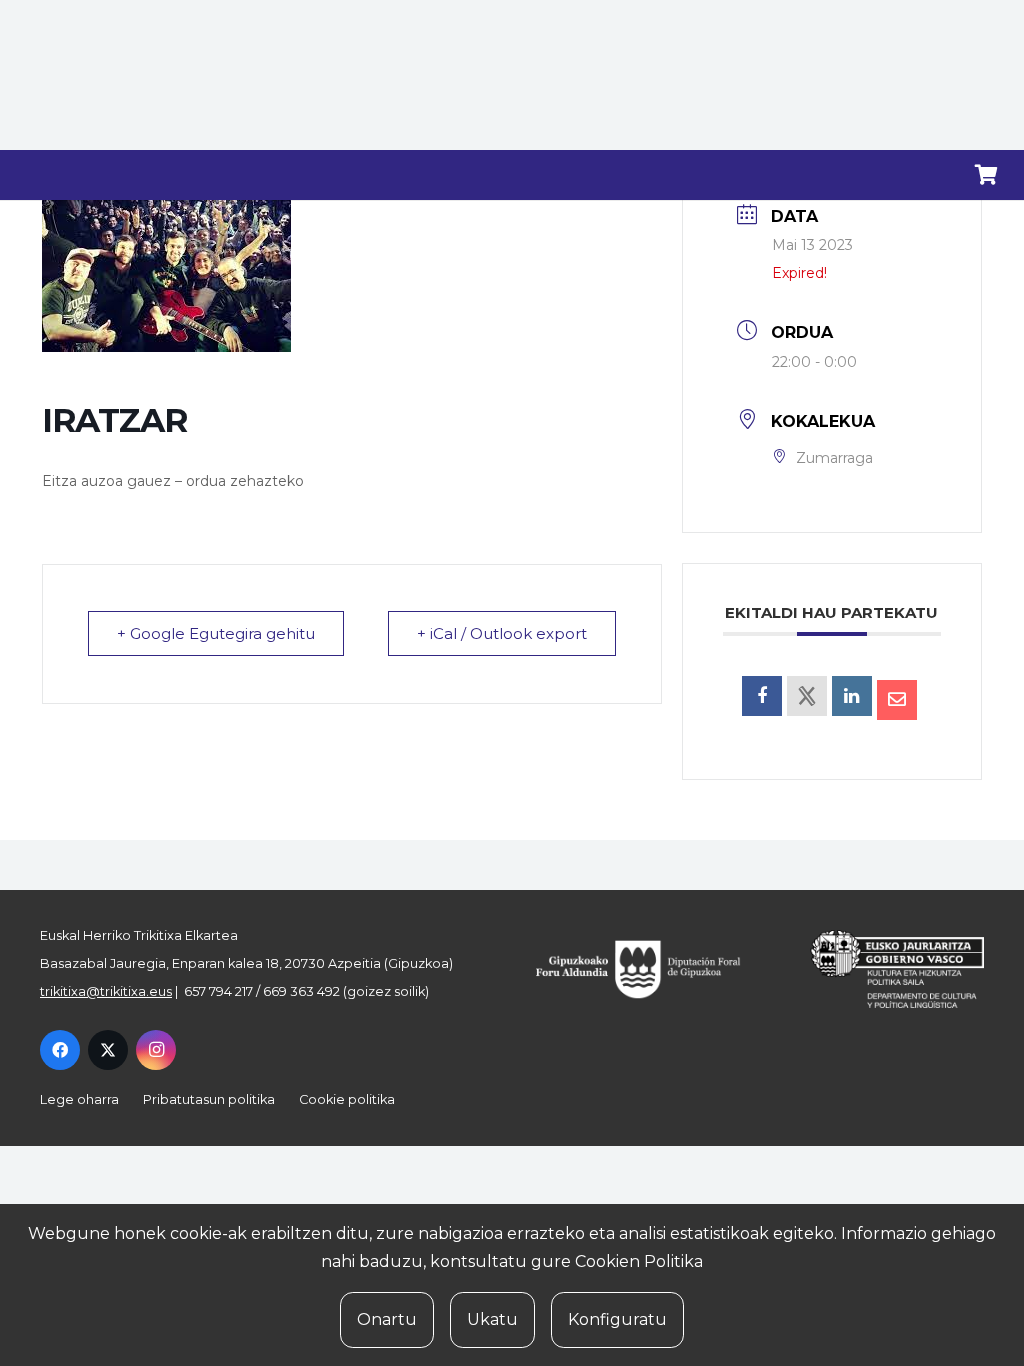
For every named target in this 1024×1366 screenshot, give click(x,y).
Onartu (387, 1319)
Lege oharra (79, 1099)
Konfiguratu (617, 1319)
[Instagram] (156, 1050)
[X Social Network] (807, 696)
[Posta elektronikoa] (897, 700)
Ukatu (492, 1319)
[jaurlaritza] (884, 969)
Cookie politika (347, 1099)
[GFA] (650, 969)
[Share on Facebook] (762, 696)
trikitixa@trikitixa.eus (106, 991)
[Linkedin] (852, 696)
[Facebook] (60, 1050)
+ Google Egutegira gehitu (216, 633)
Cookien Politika (639, 1261)
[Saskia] (986, 175)
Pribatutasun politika (209, 1099)
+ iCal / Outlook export (502, 633)
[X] (108, 1050)
